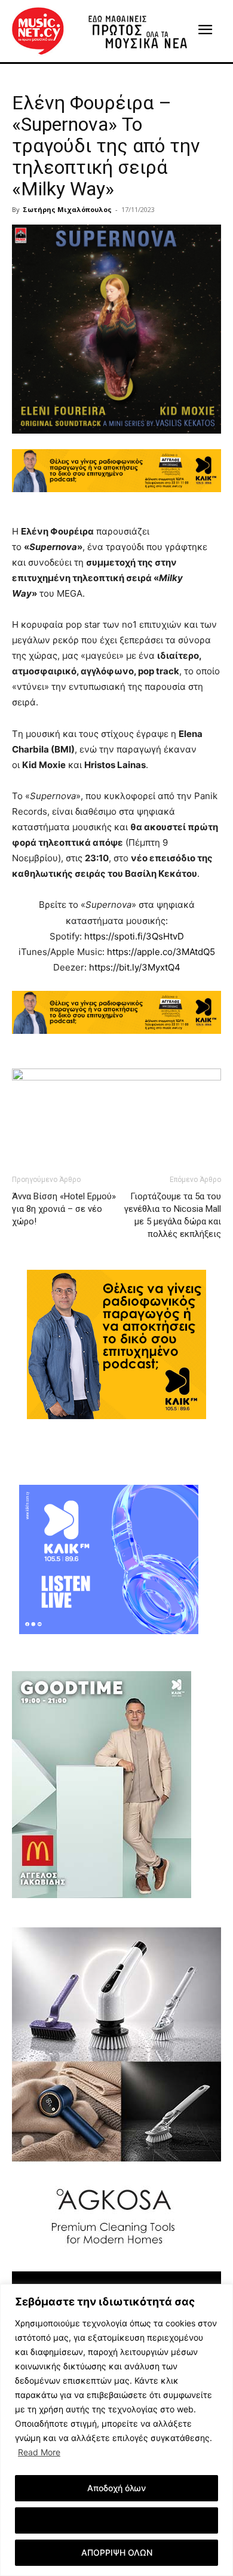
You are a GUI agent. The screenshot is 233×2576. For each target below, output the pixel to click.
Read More (39, 2452)
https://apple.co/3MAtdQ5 (161, 952)
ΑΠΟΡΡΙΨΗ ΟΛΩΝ (117, 2552)
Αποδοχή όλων (116, 2488)
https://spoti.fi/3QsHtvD (134, 936)
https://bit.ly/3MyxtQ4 (135, 967)
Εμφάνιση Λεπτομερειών (117, 2520)
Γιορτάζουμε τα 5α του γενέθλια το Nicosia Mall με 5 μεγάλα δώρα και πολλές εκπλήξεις (173, 1215)
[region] (116, 2430)
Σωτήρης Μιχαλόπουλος (67, 209)
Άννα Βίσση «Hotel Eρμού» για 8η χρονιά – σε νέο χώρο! (64, 1209)
